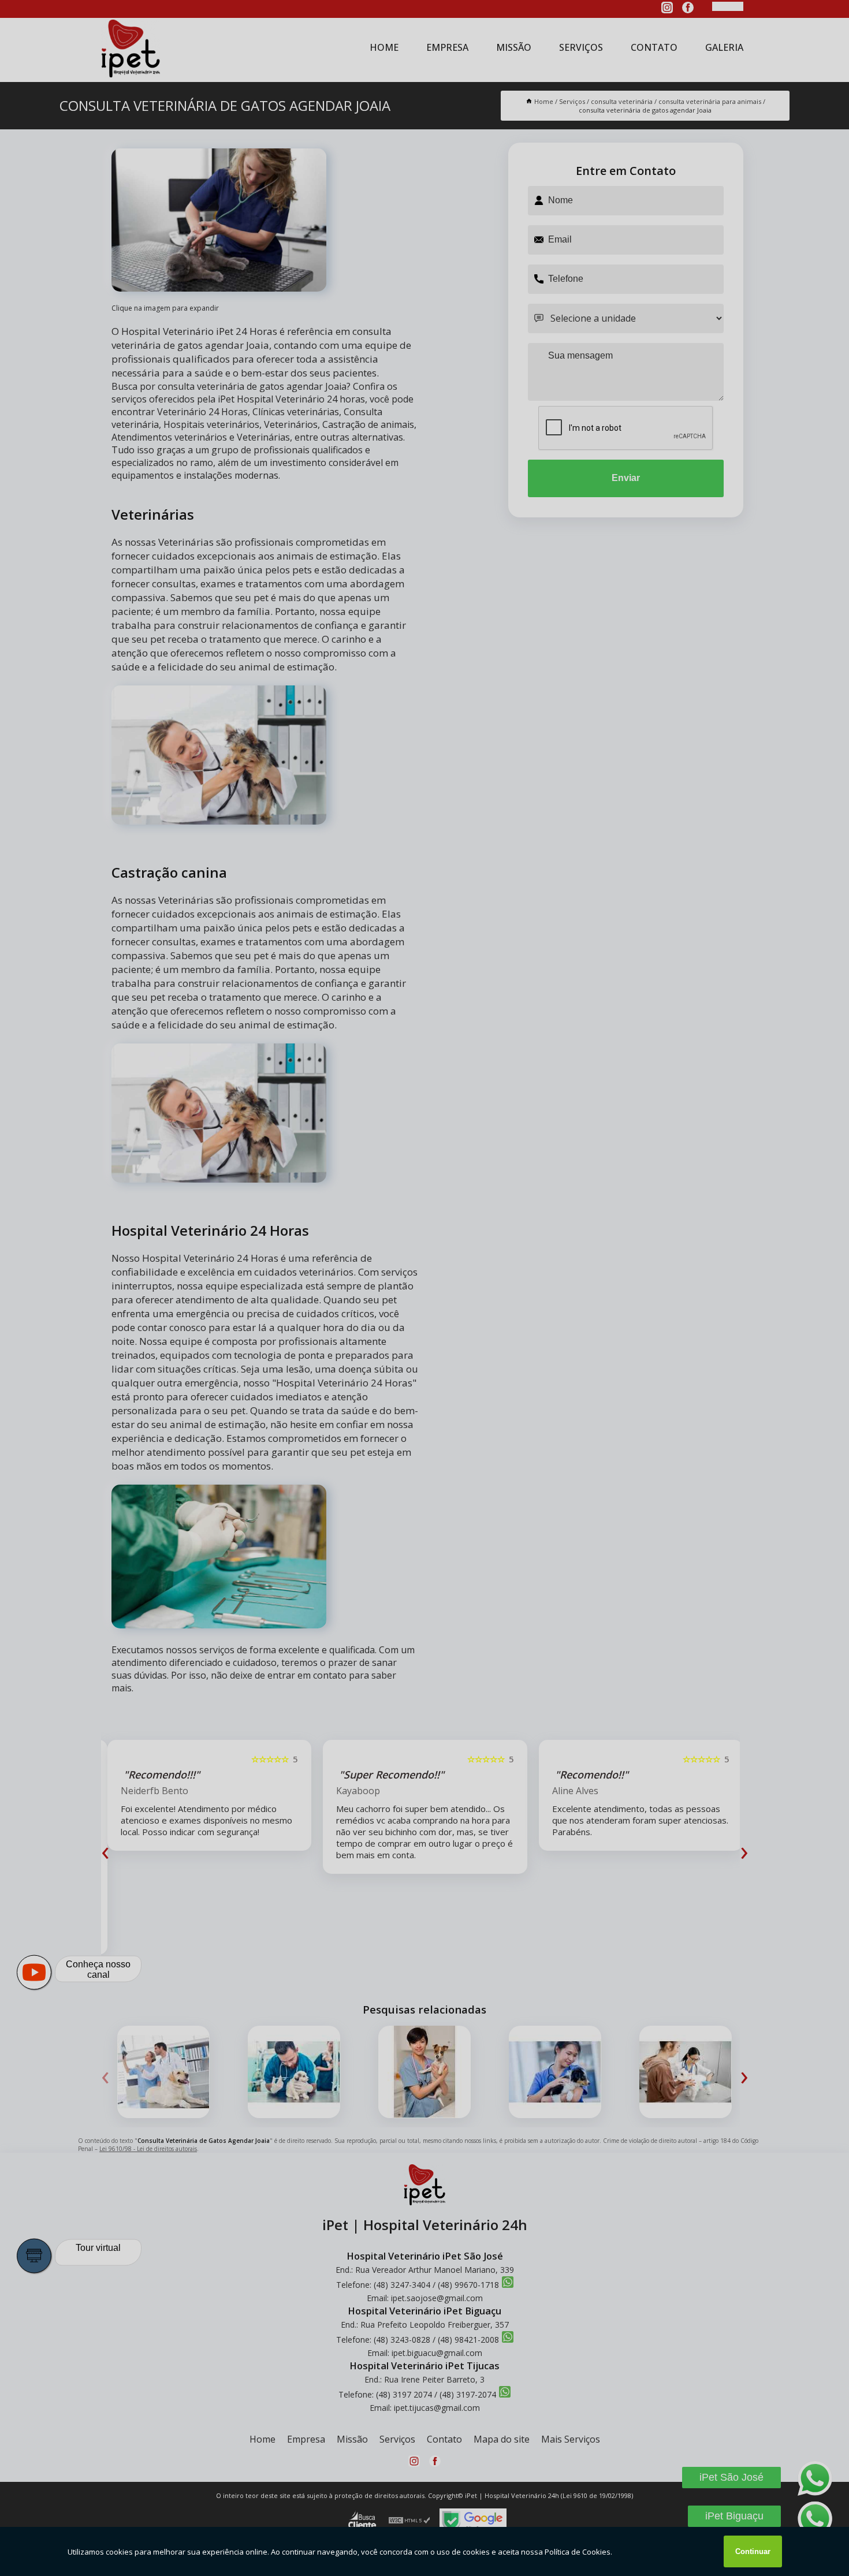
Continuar (753, 2551)
